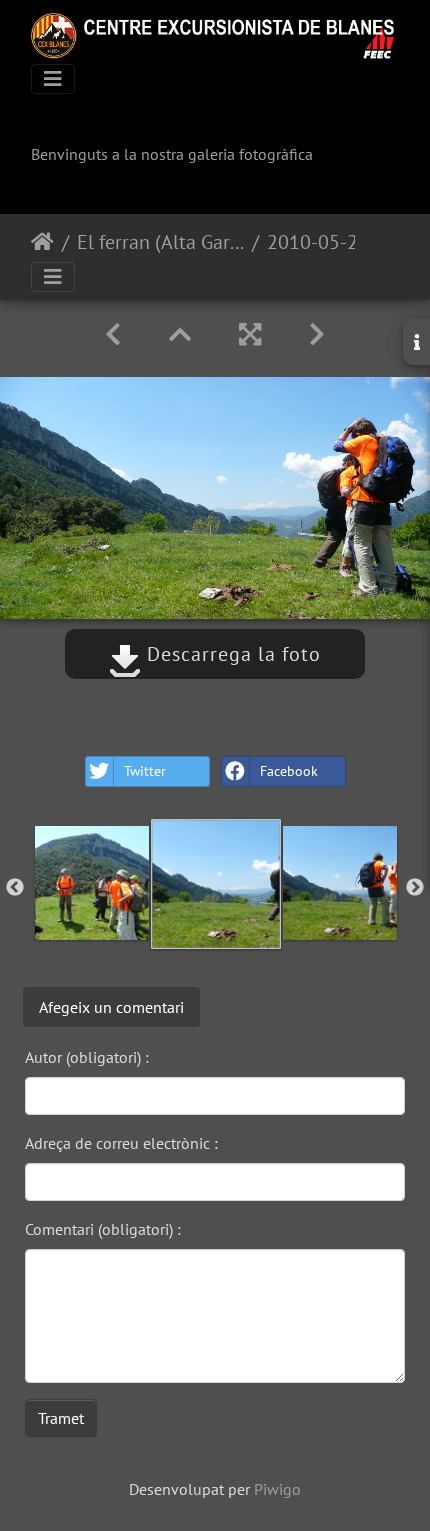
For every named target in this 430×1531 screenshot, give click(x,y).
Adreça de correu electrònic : (121, 1143)
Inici (42, 242)
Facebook (289, 771)
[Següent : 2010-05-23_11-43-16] (317, 334)
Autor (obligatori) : (87, 1057)
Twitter (145, 771)
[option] (92, 883)
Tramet (61, 1418)
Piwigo (277, 1489)
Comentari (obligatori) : (103, 1229)
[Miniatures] (180, 334)
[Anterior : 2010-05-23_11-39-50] (113, 334)
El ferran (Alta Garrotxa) (160, 242)
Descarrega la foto (231, 654)
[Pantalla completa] (250, 334)
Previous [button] (15, 888)
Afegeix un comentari (111, 1007)
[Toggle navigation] (53, 79)
